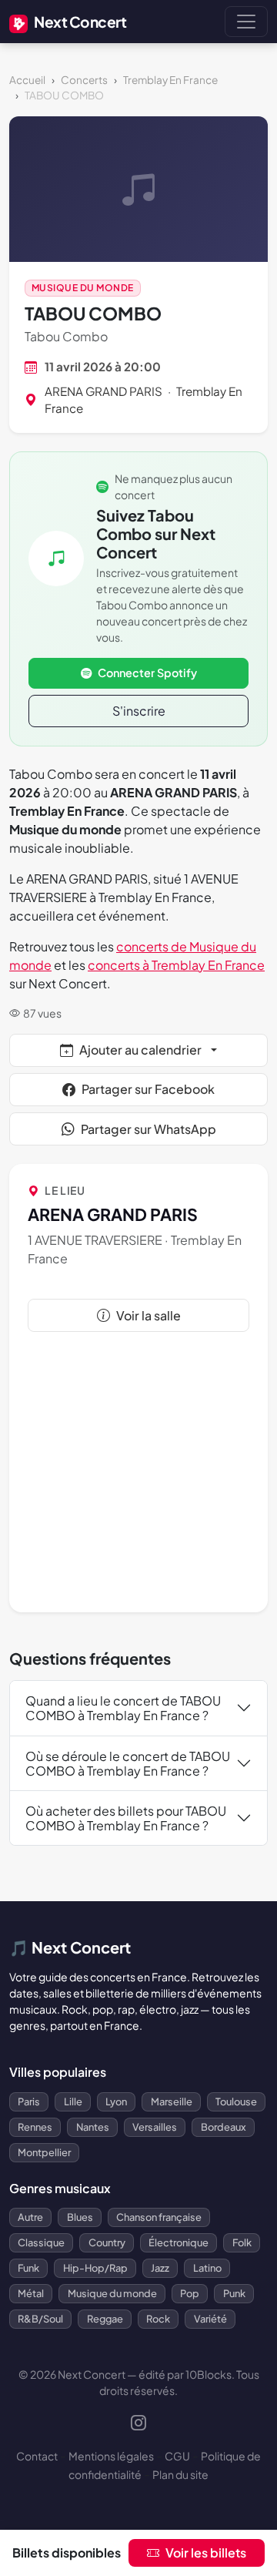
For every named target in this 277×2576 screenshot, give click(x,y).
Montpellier (44, 2152)
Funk (28, 2268)
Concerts (84, 80)
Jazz (160, 2268)
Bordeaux (224, 2127)
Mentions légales (111, 2456)
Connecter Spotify (147, 673)
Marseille (172, 2101)
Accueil (27, 80)
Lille (73, 2101)
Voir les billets (206, 2553)
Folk (242, 2242)
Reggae (105, 2319)
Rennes (35, 2127)
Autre (30, 2217)
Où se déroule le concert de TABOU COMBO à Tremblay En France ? (128, 1763)
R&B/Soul (40, 2319)
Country (107, 2242)
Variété (210, 2319)
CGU (177, 2456)
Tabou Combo (66, 336)
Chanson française (159, 2217)
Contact (37, 2456)
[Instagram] (138, 2424)
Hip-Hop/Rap (95, 2268)
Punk (234, 2293)
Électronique (179, 2242)
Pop (190, 2293)
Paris (29, 2101)
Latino (207, 2268)
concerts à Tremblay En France (176, 965)
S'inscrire (139, 711)
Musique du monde (83, 288)
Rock (158, 2319)
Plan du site (180, 2474)
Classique (41, 2242)
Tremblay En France (170, 80)
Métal (31, 2293)
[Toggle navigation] (246, 22)
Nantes (93, 2127)
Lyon (116, 2101)
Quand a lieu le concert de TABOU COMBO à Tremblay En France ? (123, 1708)
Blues (80, 2217)
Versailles (155, 2127)
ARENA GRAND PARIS (103, 391)
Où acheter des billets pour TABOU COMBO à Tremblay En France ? (126, 1818)
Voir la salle (149, 1315)
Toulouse (236, 2101)
